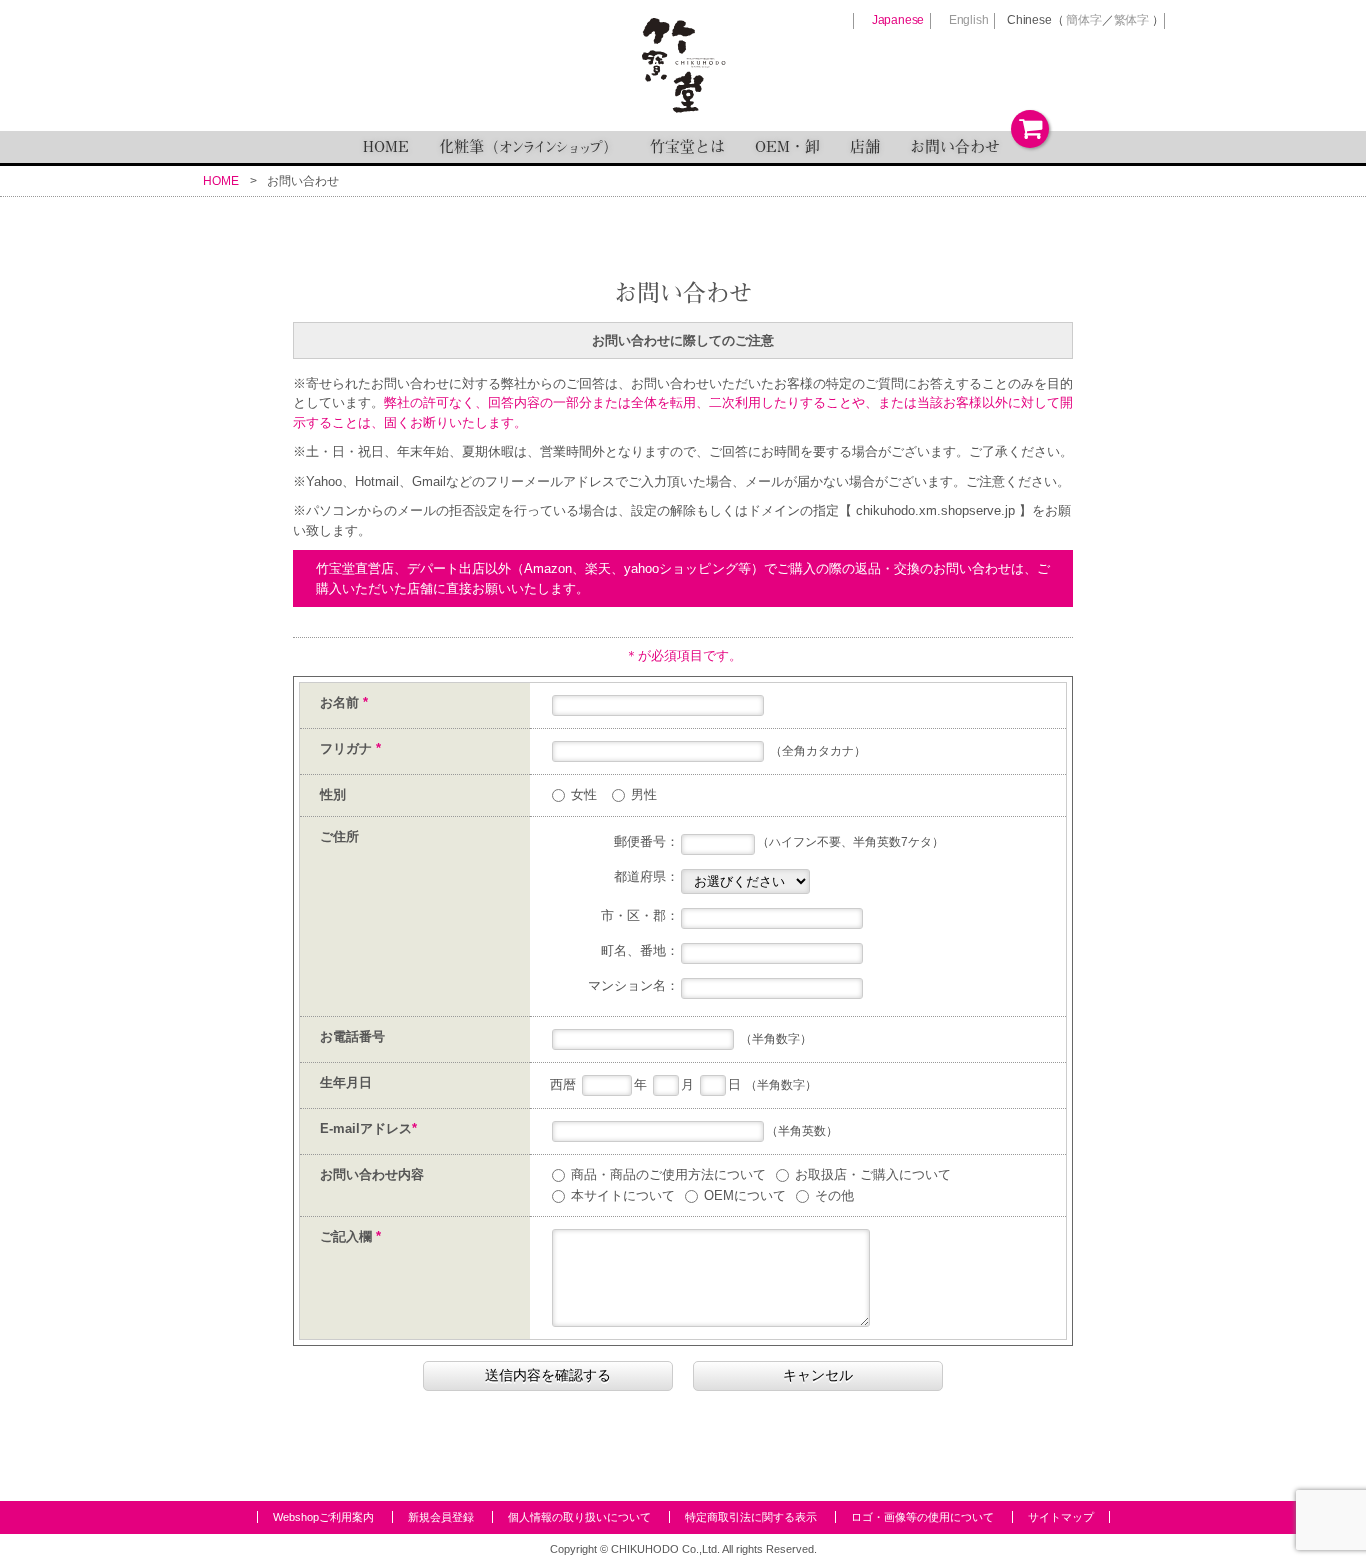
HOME (386, 146)
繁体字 (1131, 20)
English (969, 20)
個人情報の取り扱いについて (579, 1517)
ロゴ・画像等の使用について (922, 1517)
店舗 (865, 146)
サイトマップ (1061, 1517)
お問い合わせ (955, 146)
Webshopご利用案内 (323, 1517)
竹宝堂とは (687, 146)
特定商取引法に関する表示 (751, 1517)
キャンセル (818, 1375)
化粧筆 (529, 146)
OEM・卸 (787, 146)
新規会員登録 (441, 1517)
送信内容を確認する (548, 1375)
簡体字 (1083, 20)
